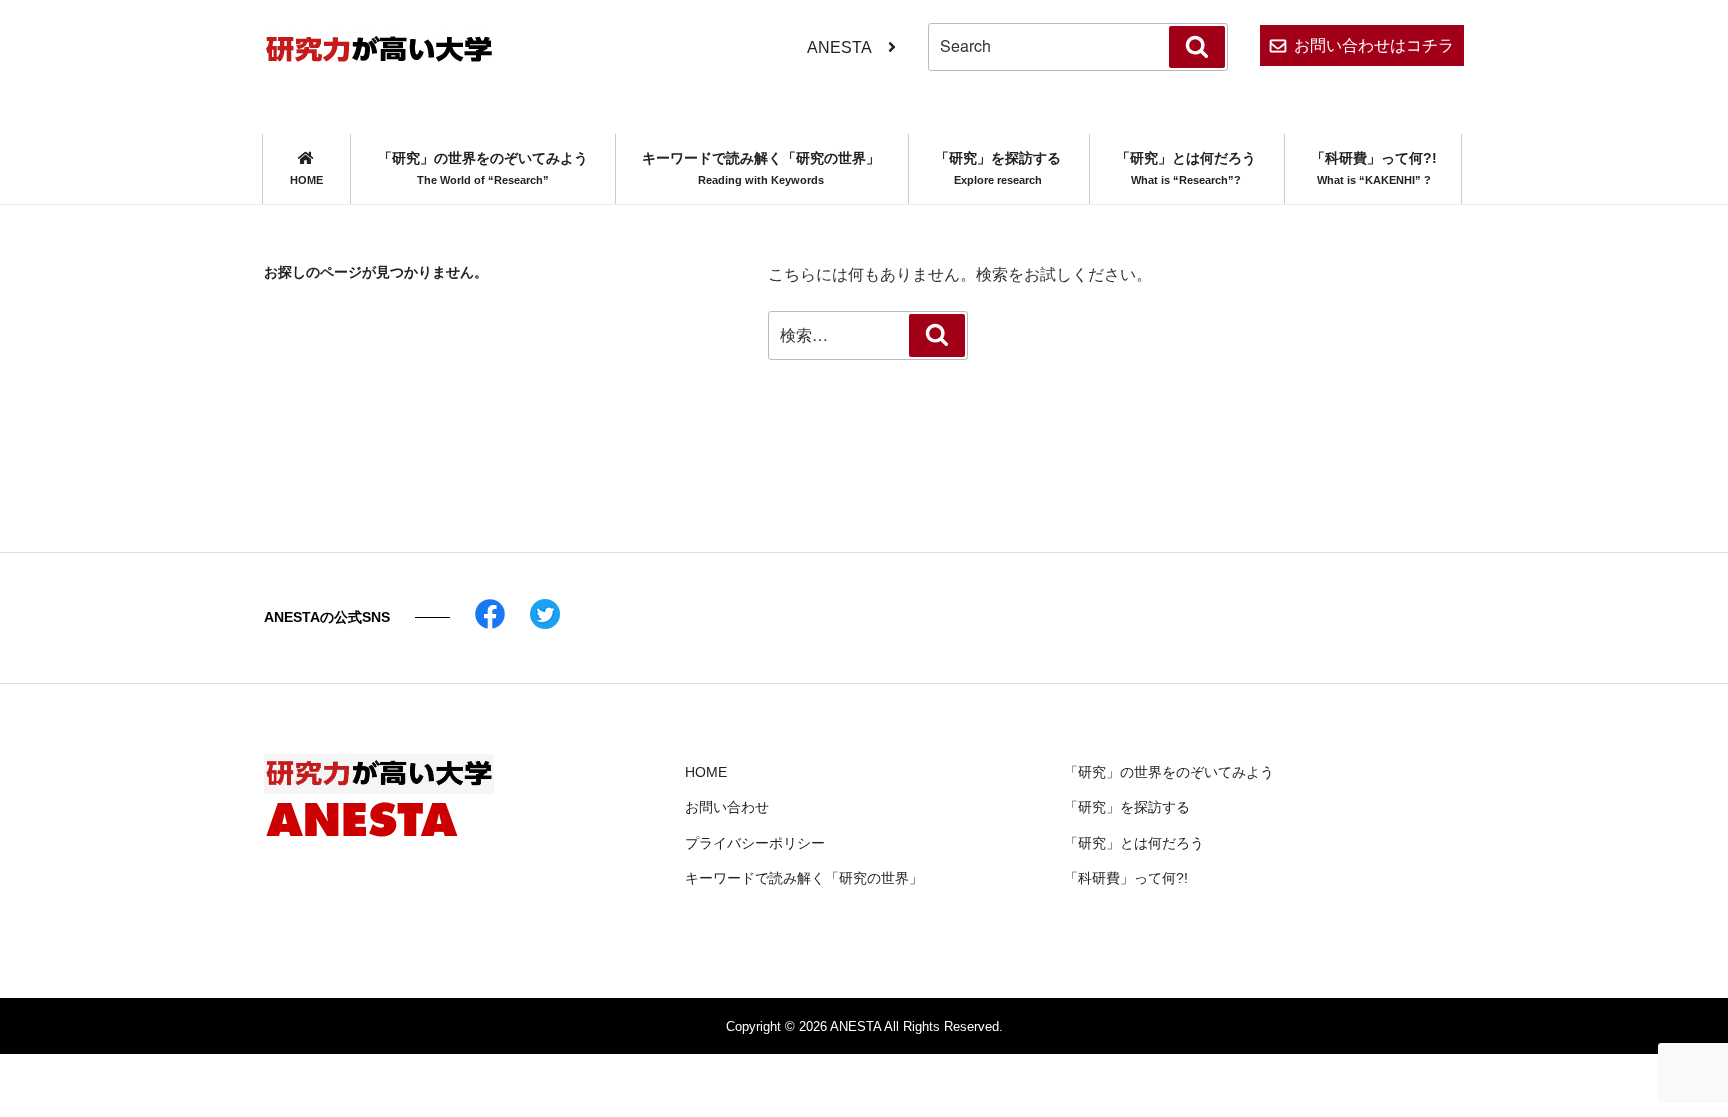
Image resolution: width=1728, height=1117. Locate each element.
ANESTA (839, 47)
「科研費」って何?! (1374, 168)
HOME (706, 772)
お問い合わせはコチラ (1374, 45)
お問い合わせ (727, 807)
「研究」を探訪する (998, 168)
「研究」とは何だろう (1186, 168)
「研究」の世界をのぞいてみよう (483, 168)
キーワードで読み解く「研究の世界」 (761, 168)
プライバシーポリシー (755, 843)
